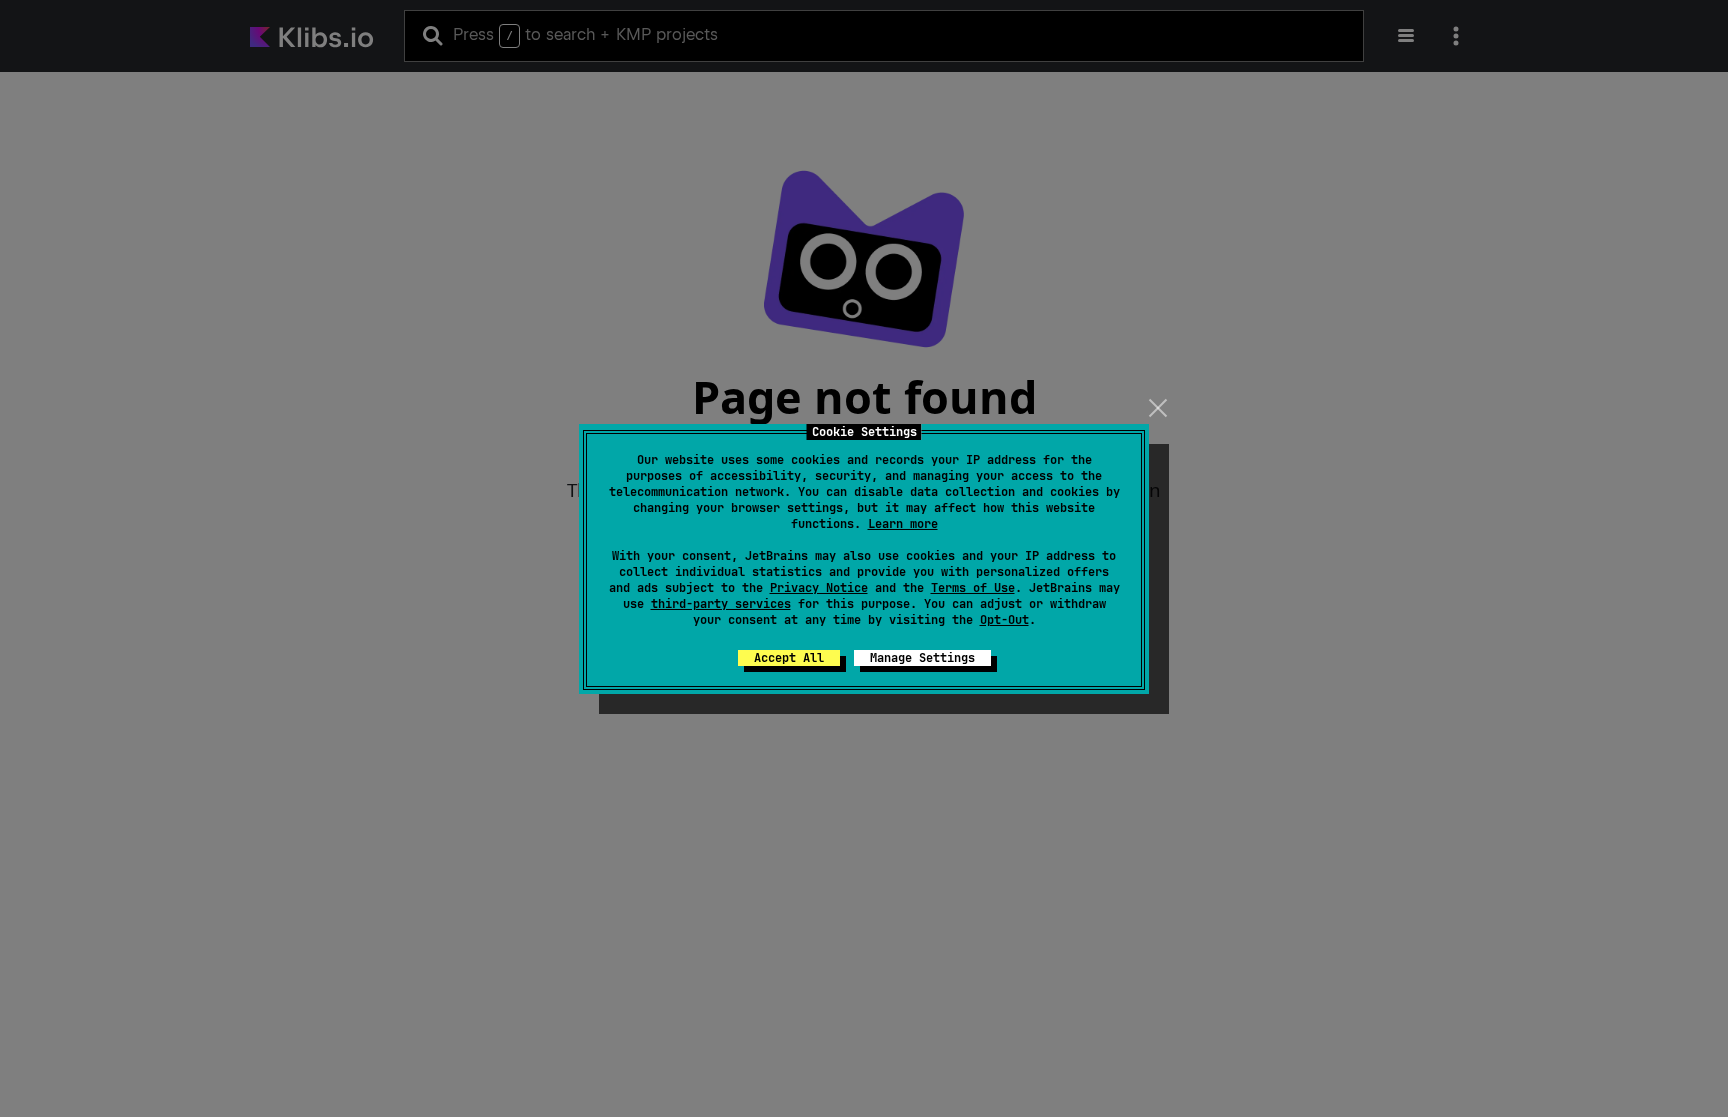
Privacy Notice (819, 588)
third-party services (721, 604)
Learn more (903, 524)
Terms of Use (973, 588)
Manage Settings (922, 658)
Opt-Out (1004, 620)
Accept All (789, 658)
